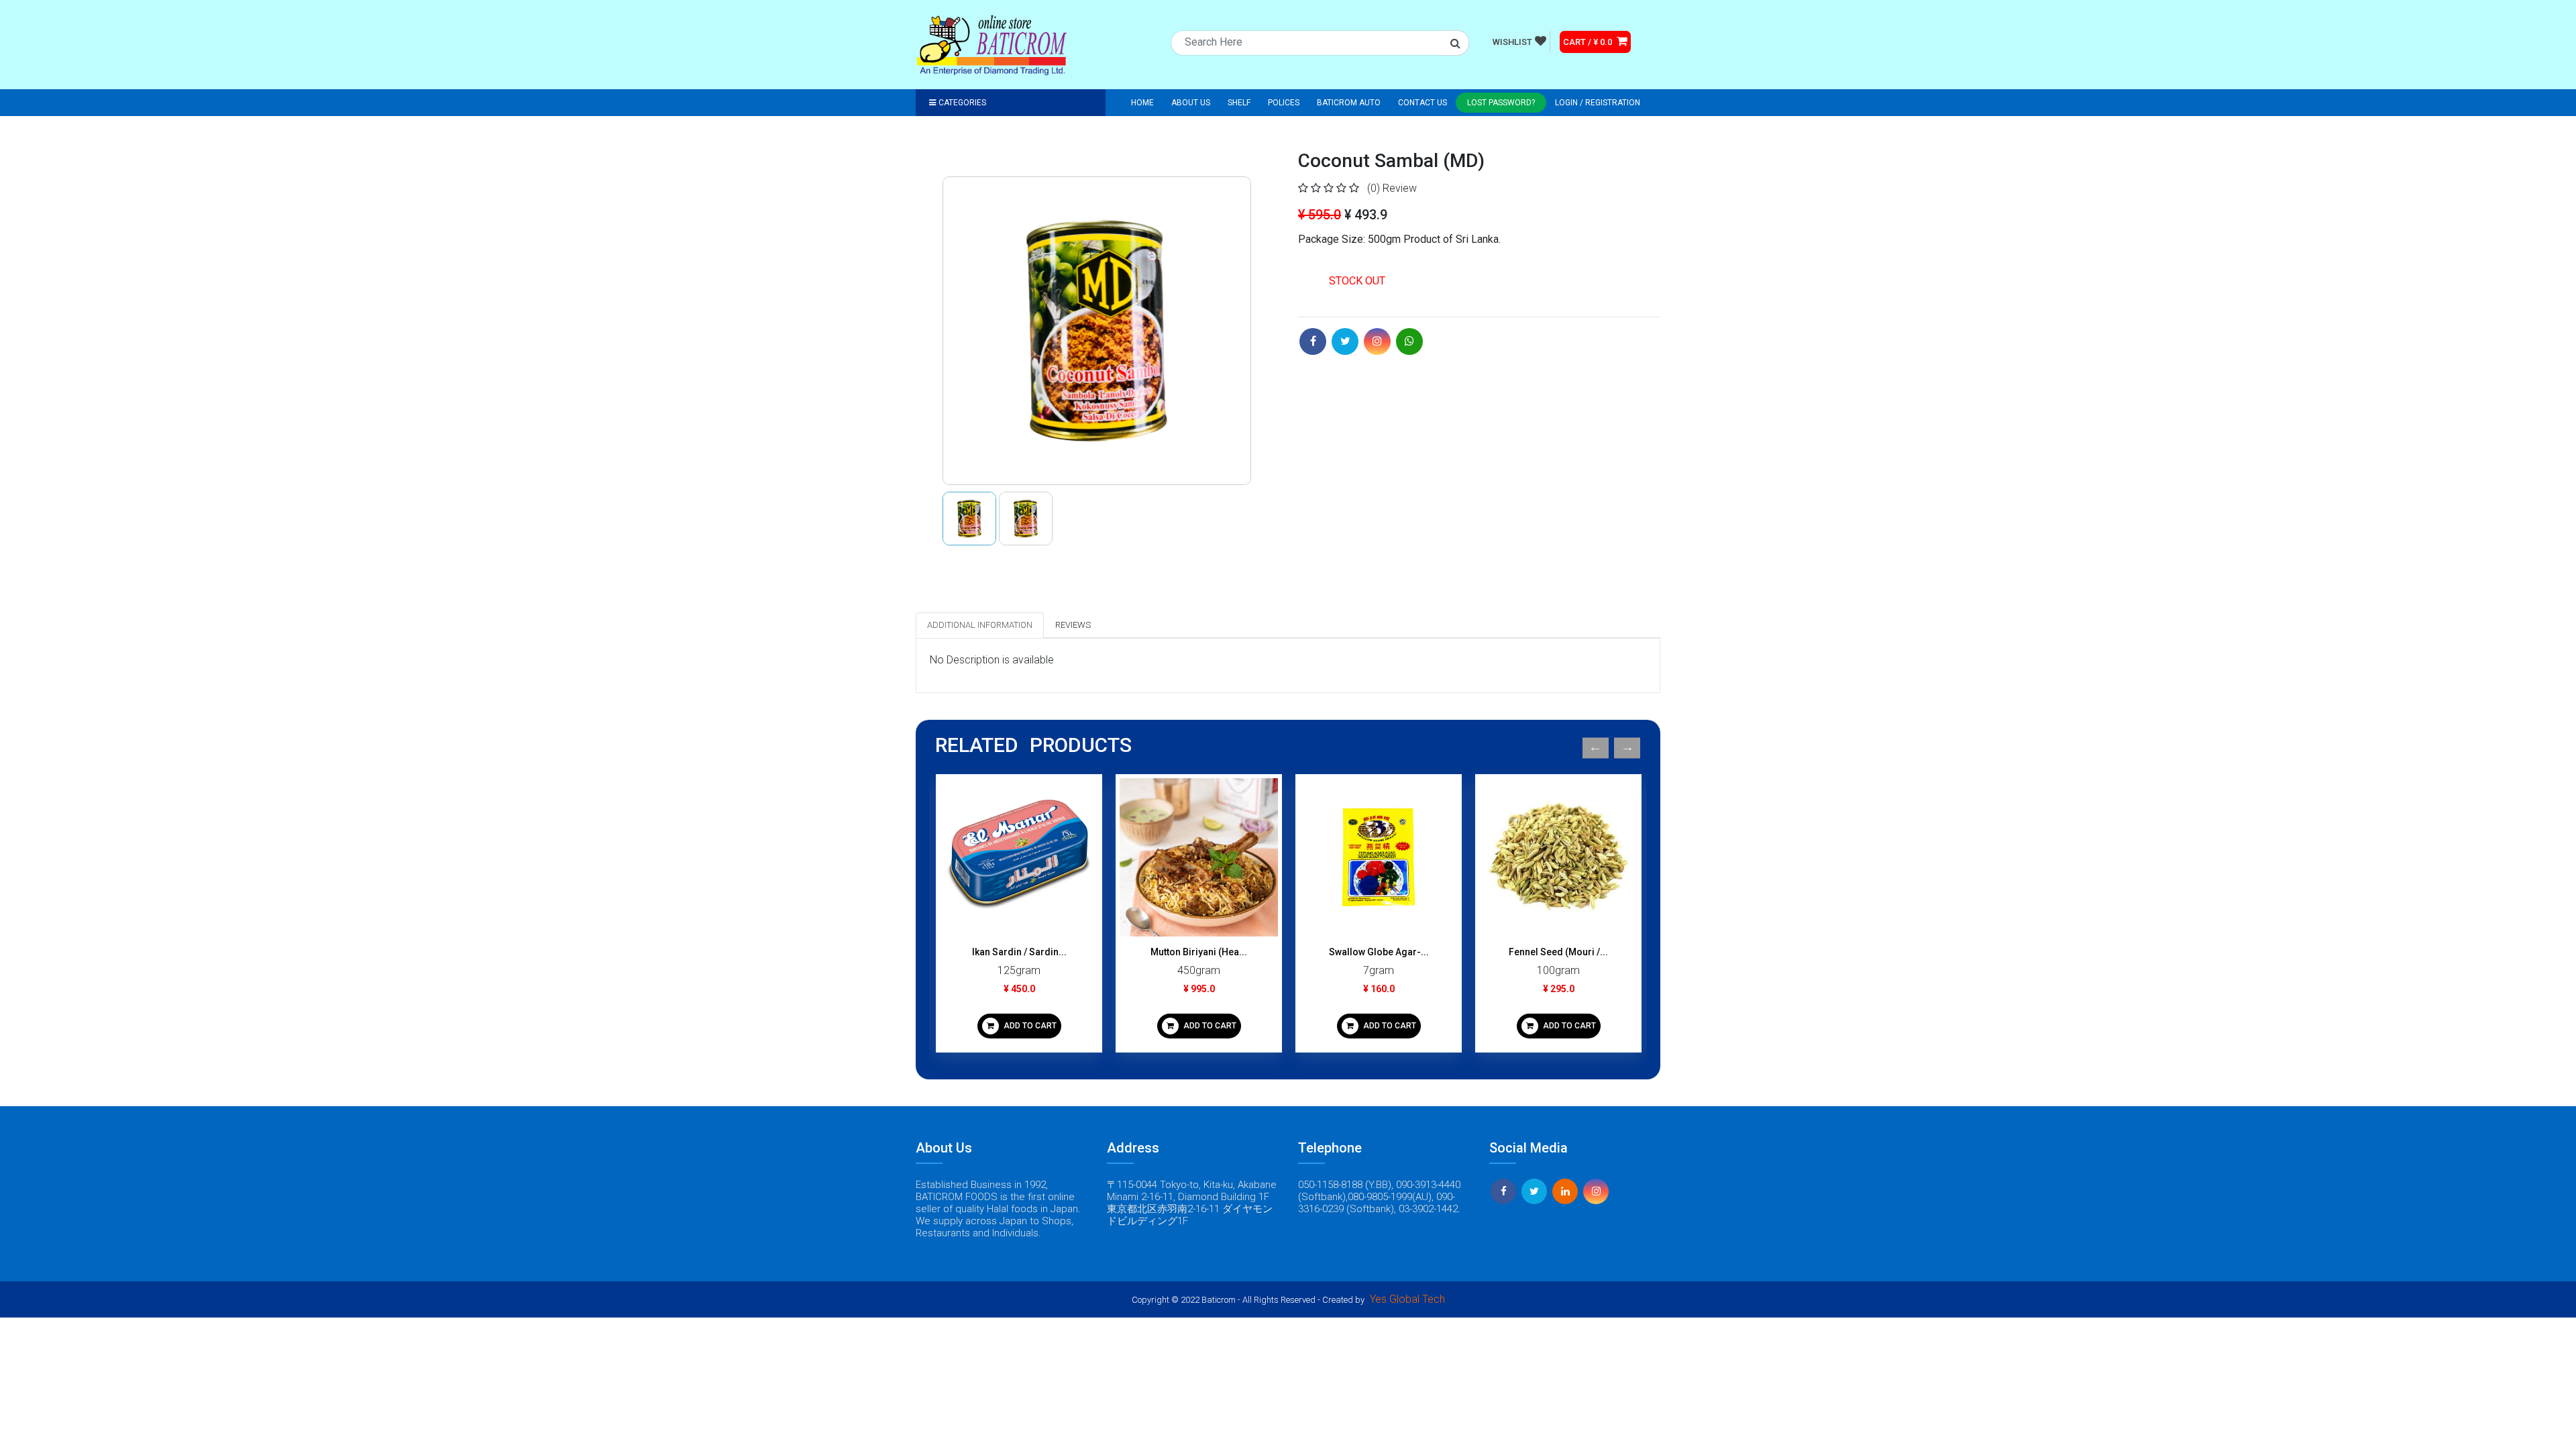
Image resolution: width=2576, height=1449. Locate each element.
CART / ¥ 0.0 (1589, 42)
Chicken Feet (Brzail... (1379, 952)
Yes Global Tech (1407, 1299)
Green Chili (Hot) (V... (1019, 952)
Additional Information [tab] (980, 625)
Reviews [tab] (1073, 625)
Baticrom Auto (1349, 103)
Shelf (1239, 103)
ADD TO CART (1029, 1026)
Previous (1596, 748)
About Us (1191, 103)
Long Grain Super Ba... (1199, 952)
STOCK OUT (1357, 281)
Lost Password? (1501, 103)
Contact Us (1423, 103)
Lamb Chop (1559, 952)
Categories (962, 103)
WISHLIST (1512, 42)
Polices (1284, 103)
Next (1627, 748)
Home (1142, 103)
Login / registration (1598, 103)
